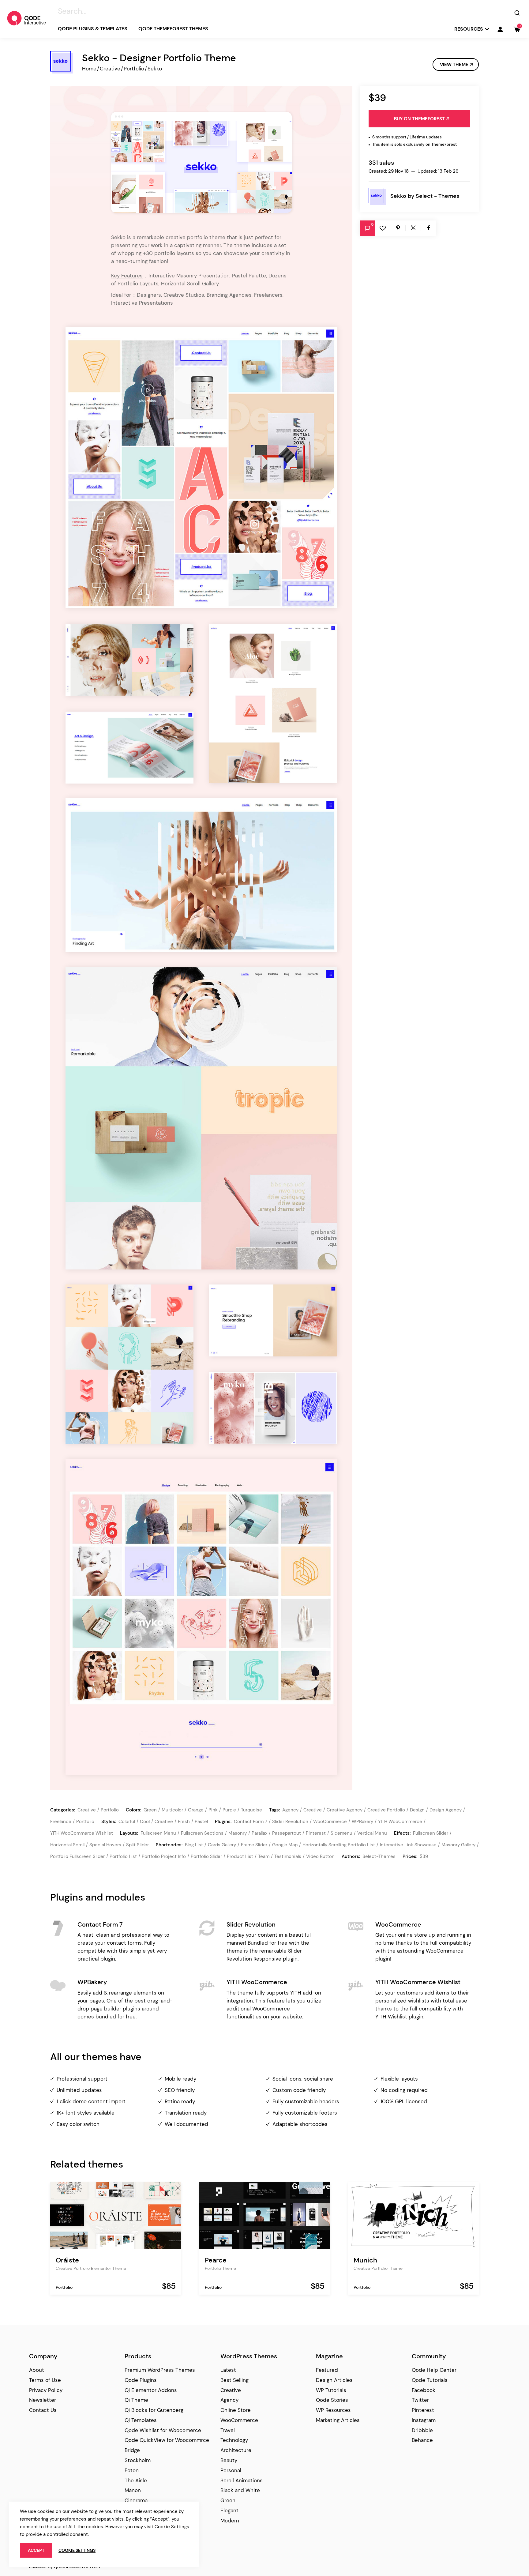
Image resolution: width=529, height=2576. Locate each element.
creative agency (345, 1810)
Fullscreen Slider (431, 1833)
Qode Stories (332, 2400)
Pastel (201, 1822)
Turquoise (251, 1810)
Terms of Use (45, 2380)
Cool (145, 1822)
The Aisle (136, 2480)
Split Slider (137, 1845)
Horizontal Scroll (67, 1845)
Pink (213, 1810)
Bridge (132, 2450)
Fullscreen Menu (158, 1833)
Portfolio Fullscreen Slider (77, 1856)
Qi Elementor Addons (151, 2390)
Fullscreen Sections (202, 1833)
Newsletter (43, 2400)
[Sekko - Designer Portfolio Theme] (201, 162)
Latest (228, 2370)
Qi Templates (141, 2420)
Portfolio (134, 69)
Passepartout (287, 1833)
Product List (240, 1856)
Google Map (285, 1845)
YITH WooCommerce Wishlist (82, 1833)
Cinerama (136, 2500)
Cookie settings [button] (77, 2550)
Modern (230, 2521)
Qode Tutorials (430, 2380)
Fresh (184, 1822)
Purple (229, 1810)
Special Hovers (105, 1845)
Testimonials (288, 1856)
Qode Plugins (141, 2380)
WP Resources (333, 2410)
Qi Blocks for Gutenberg (154, 2410)
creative (313, 1810)
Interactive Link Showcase (408, 1845)
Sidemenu (341, 1833)
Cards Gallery (222, 1845)
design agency (446, 1810)
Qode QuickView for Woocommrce (167, 2440)
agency (290, 1810)
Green (150, 1810)
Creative (110, 69)
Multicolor (172, 1810)
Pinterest (316, 1833)
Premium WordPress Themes (160, 2370)
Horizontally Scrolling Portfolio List (339, 1845)
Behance (422, 2440)
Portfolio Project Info (164, 1856)
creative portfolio (386, 1810)
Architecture (236, 2450)
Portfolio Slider (206, 1856)
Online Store (236, 2410)
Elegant (229, 2510)
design (417, 1810)
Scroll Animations (242, 2480)
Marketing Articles (338, 2420)
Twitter (420, 2400)
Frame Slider (254, 1845)
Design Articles (334, 2380)
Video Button (320, 1856)
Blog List (194, 1845)
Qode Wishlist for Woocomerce (163, 2430)
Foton (132, 2470)
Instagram (424, 2420)
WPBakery (362, 1822)
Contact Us (43, 2410)
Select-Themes (379, 1856)
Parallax (259, 1833)
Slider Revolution (290, 1822)
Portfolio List (123, 1856)
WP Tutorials (331, 2390)
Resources (469, 29)
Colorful (127, 1822)
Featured (327, 2370)
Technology (234, 2440)
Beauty (229, 2460)
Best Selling (234, 2380)
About (37, 2370)
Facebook (424, 2390)
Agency (229, 2400)
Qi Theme (136, 2400)
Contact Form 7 (251, 1822)
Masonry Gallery (458, 1845)
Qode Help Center (434, 2370)
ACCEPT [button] (36, 2550)
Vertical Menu (372, 1833)
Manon (133, 2490)
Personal (231, 2470)
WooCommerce (330, 1822)
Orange (196, 1810)
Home (89, 69)
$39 (424, 1856)
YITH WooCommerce (400, 1822)
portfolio (85, 1822)
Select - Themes (437, 196)
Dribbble (422, 2430)
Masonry (238, 1833)
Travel (228, 2430)
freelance (61, 1822)
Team (264, 1856)
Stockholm (138, 2460)
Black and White (240, 2490)
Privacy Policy (46, 2390)
